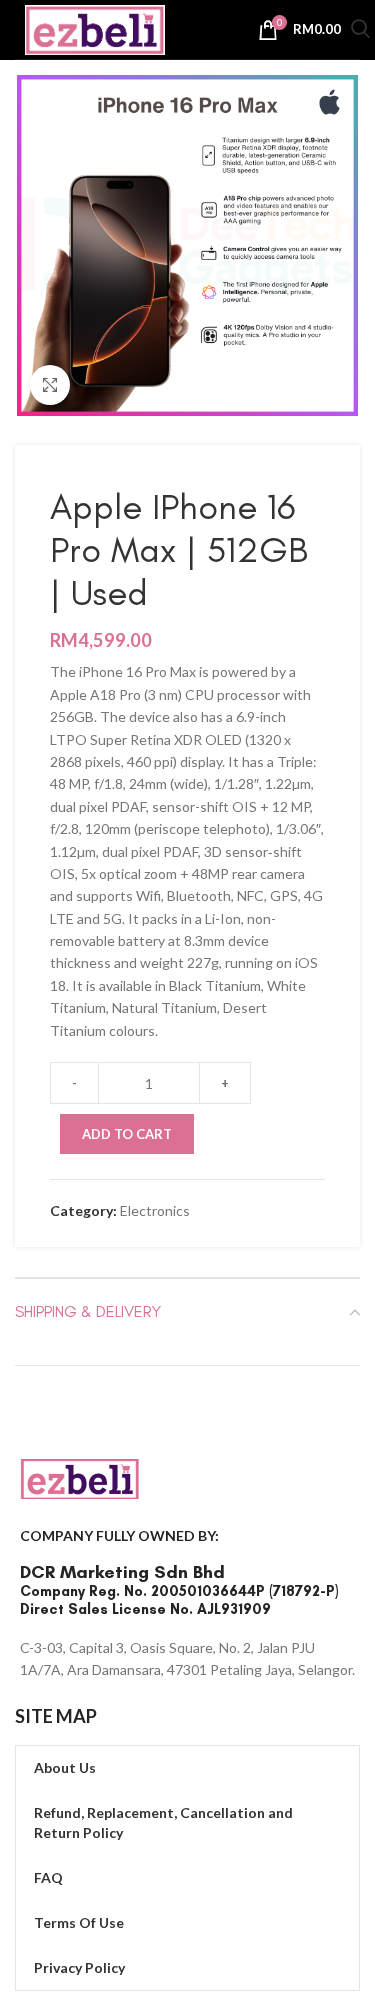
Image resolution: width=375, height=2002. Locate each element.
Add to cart (127, 1134)
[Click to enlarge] (50, 385)
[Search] (360, 31)
